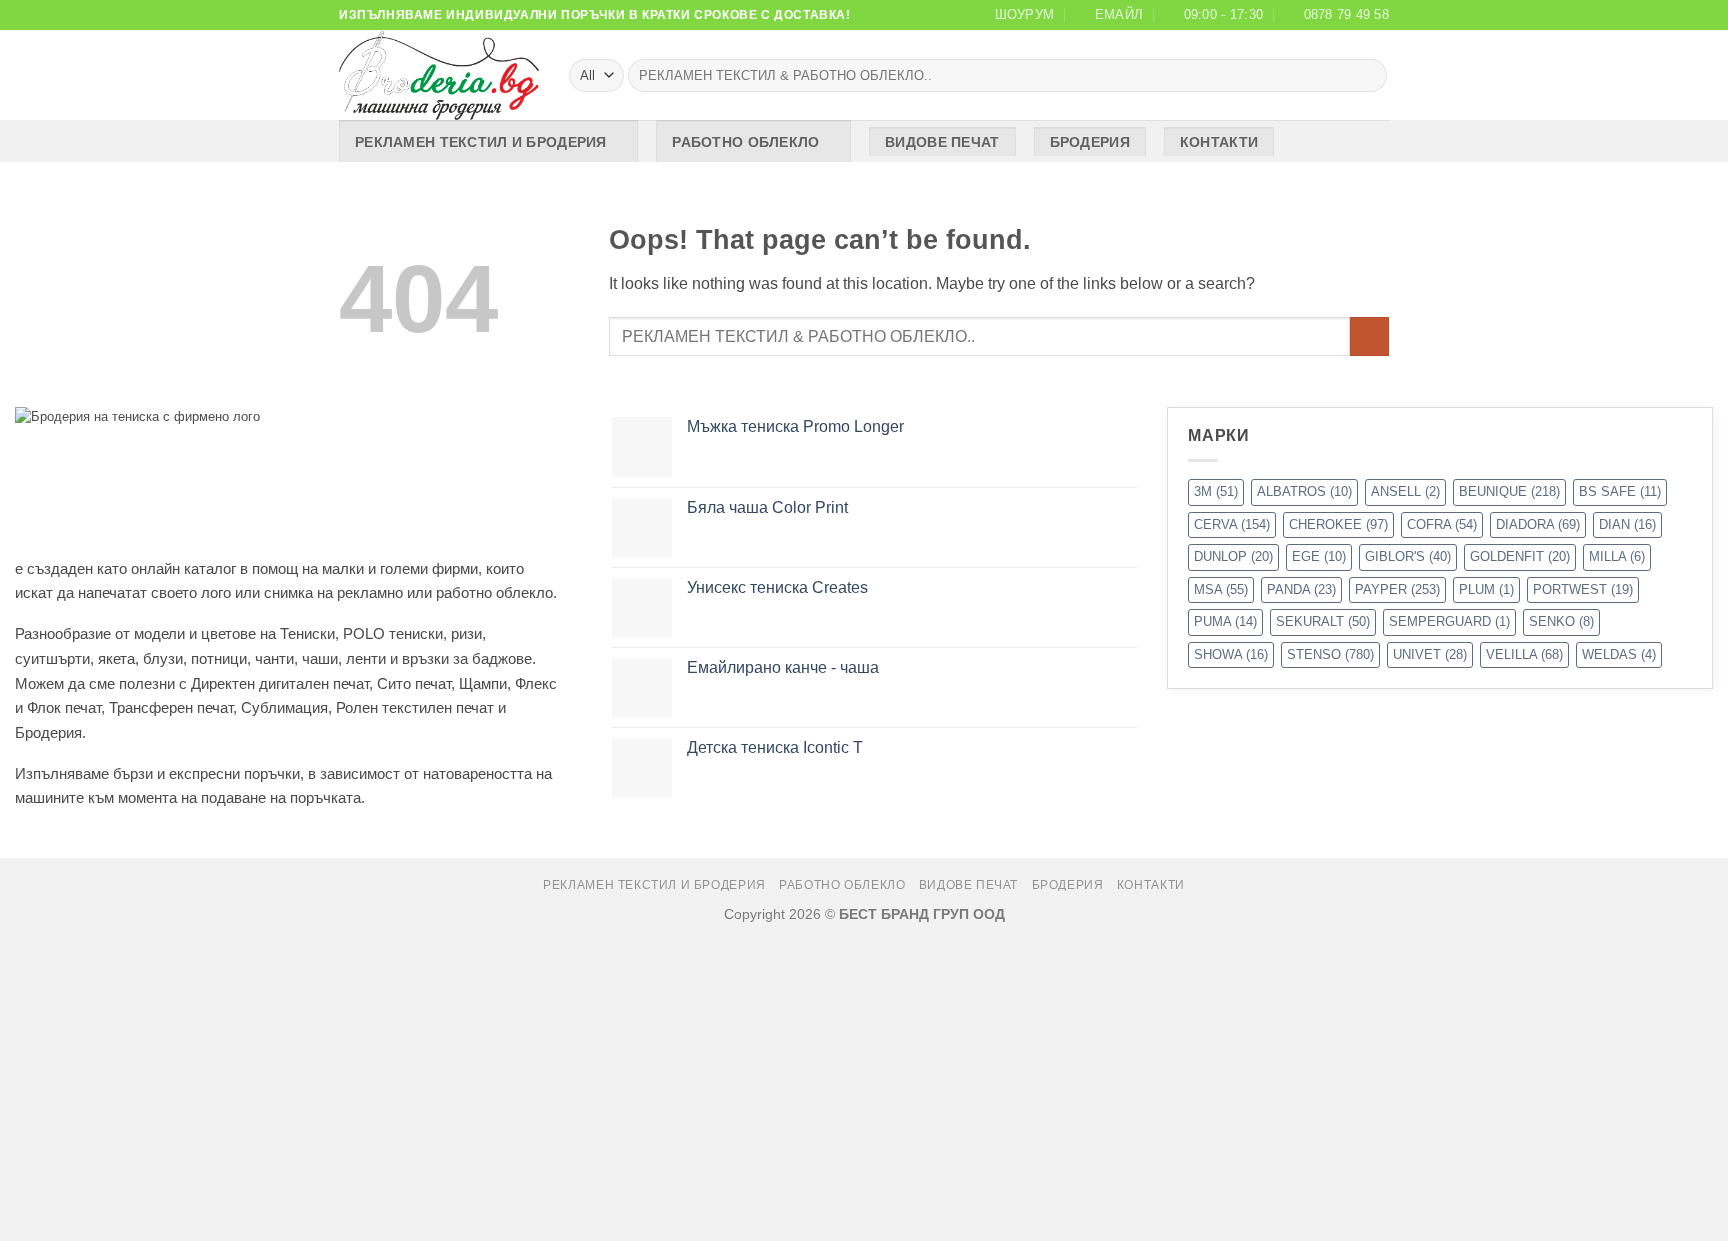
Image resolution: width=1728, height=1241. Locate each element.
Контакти (1219, 142)
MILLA (1617, 556)
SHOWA (1231, 654)
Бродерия (1090, 142)
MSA (1221, 589)
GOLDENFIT (1520, 556)
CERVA (1232, 524)
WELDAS (1619, 654)
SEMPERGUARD (1449, 621)
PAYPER (1397, 589)
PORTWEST (1583, 589)
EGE (1319, 556)
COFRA (1442, 524)
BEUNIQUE (1509, 491)
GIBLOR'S (1408, 556)
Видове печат (942, 142)
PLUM (1486, 589)
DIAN (1627, 524)
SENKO (1561, 621)
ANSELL (1405, 491)
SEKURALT (1323, 621)
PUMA (1225, 621)
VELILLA (1524, 654)
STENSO (1330, 654)
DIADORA (1538, 524)
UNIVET (1430, 654)
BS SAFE (1620, 491)
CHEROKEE (1338, 524)
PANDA (1301, 589)
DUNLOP (1233, 556)
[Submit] (1368, 76)
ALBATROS (1304, 491)
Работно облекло (745, 142)
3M (1216, 491)
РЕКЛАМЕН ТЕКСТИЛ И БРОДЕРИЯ (481, 142)
